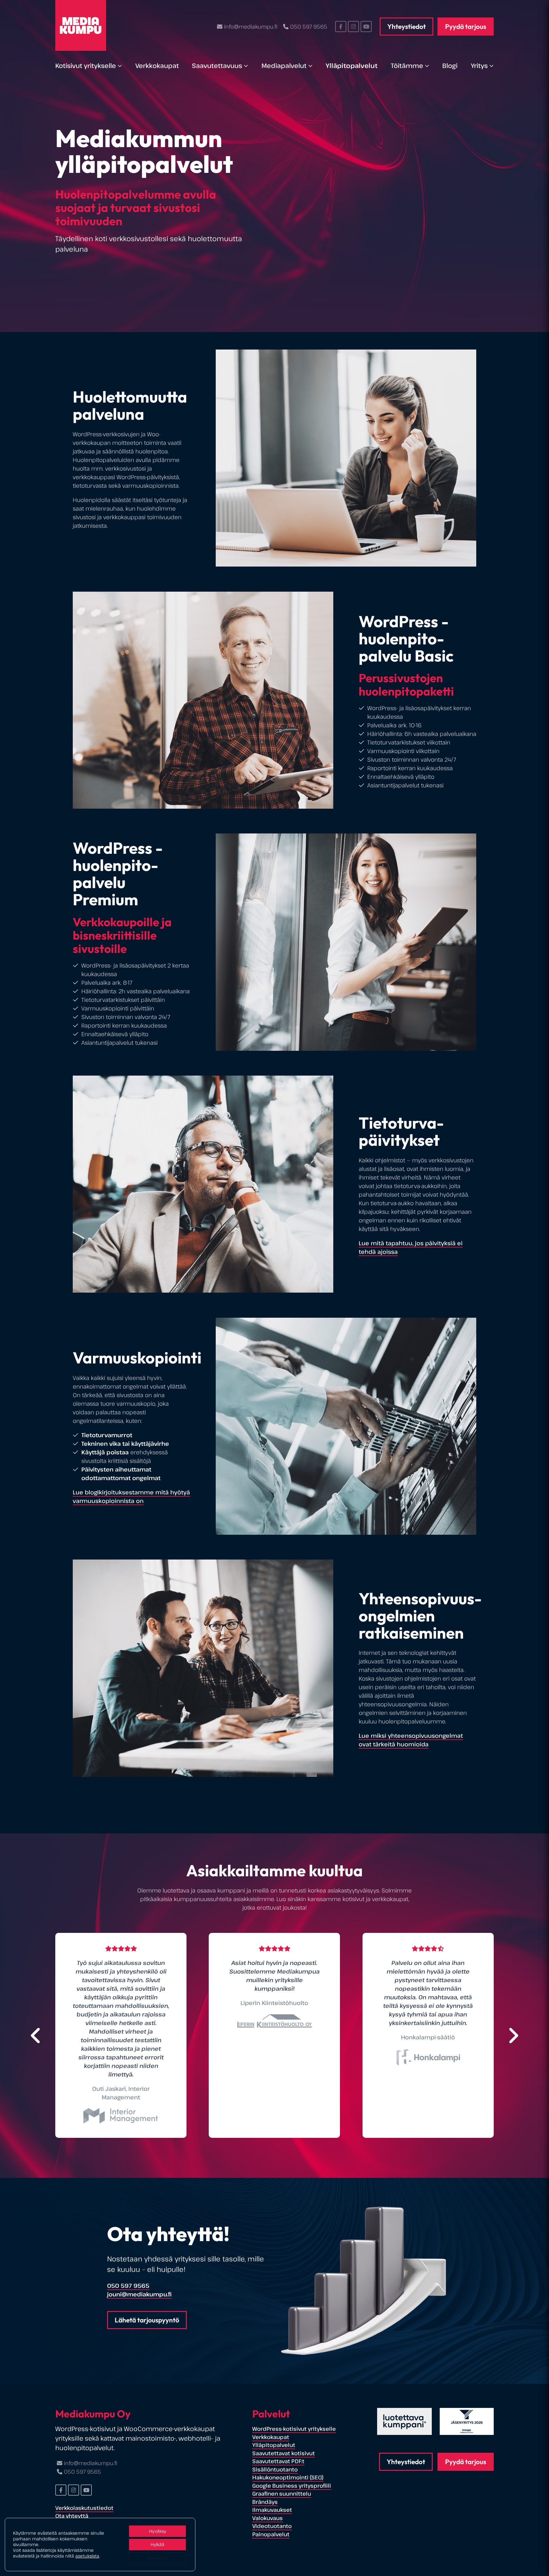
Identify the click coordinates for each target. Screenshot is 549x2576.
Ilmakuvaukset (272, 2510)
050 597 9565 (309, 27)
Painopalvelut (271, 2534)
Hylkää (157, 2544)
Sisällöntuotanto (275, 2469)
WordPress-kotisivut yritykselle (294, 2429)
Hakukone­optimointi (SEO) (288, 2477)
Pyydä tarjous (466, 26)
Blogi (450, 66)
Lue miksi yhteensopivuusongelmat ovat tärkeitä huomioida (411, 1740)
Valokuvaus (268, 2518)
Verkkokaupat (157, 66)
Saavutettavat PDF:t (278, 2461)
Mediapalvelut (284, 66)
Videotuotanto (272, 2526)
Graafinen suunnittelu (282, 2494)
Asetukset (157, 2558)
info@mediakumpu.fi (251, 27)
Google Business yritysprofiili (292, 2486)
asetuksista (87, 2556)
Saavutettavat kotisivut (284, 2453)
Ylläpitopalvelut (352, 66)
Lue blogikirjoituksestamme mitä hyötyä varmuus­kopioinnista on (131, 1496)
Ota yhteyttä (72, 2516)
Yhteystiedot (407, 26)
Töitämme (407, 66)
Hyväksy (158, 2531)
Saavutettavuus (217, 66)
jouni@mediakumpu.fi (139, 2294)
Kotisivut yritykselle (86, 66)
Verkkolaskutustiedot (84, 2508)
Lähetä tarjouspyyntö (147, 2320)
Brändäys (265, 2502)
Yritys (479, 66)
